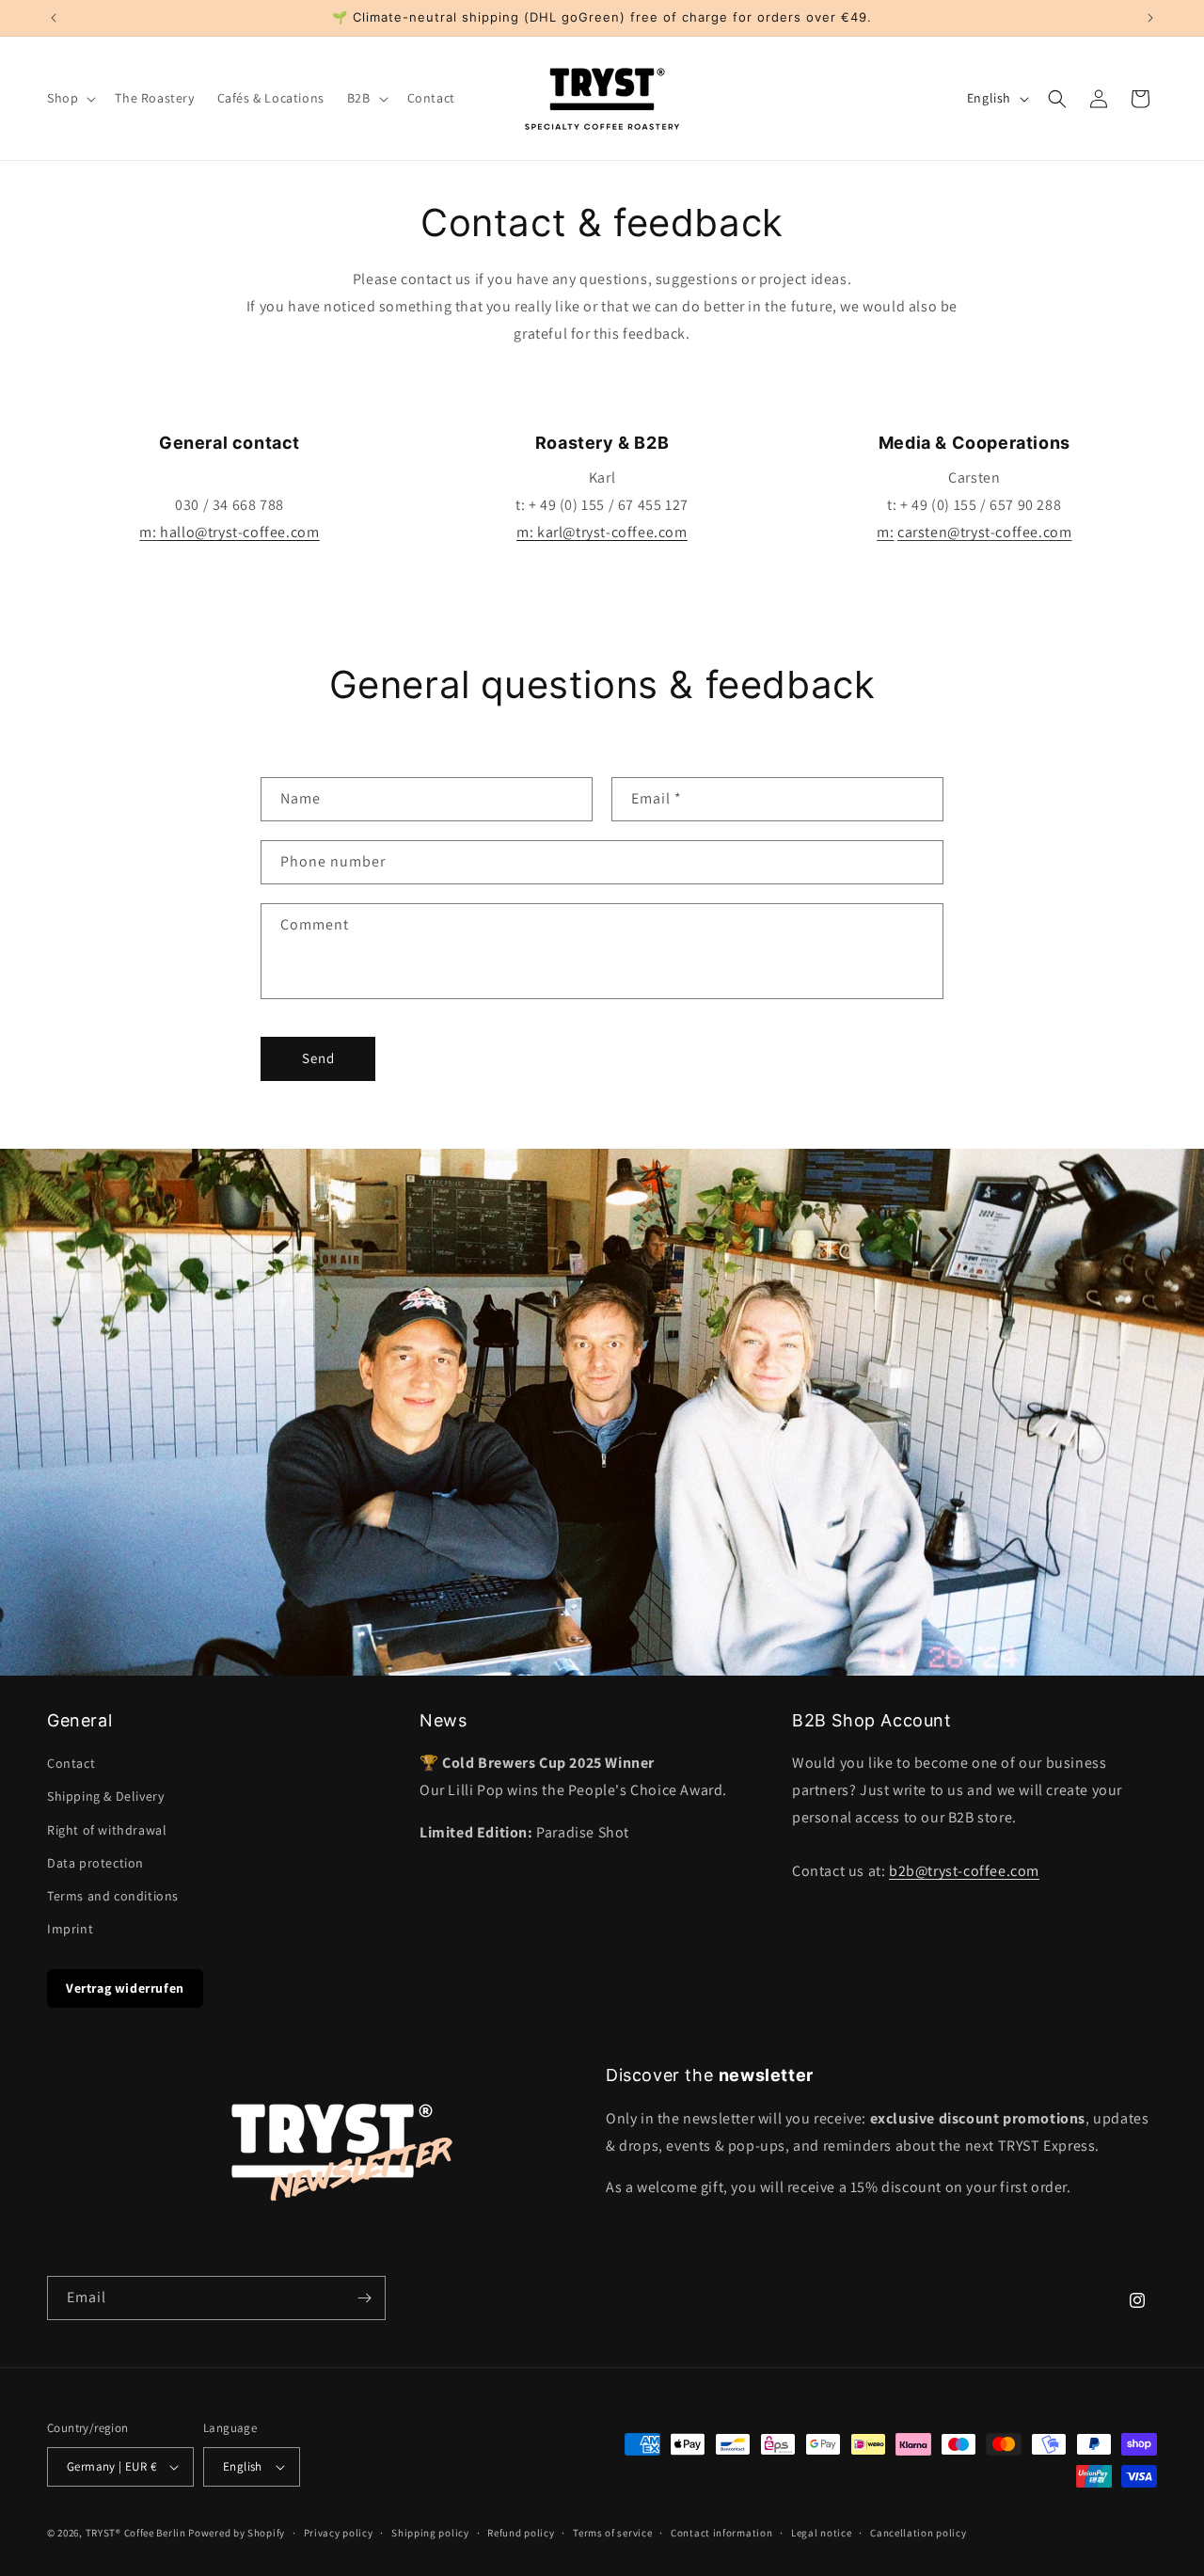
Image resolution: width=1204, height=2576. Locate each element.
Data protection (95, 1863)
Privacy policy (339, 2533)
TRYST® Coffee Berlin (136, 2533)
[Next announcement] (1150, 18)
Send (318, 1058)
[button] (70, 98)
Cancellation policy (918, 2533)
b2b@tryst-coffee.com (964, 1871)
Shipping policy (430, 2533)
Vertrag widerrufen (125, 1988)
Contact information (721, 2533)
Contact (71, 1763)
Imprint (70, 1929)
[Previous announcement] (54, 18)
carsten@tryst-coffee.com (984, 532)
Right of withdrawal (107, 1830)
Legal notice (821, 2533)
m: (229, 532)
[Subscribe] (364, 2298)
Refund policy (521, 2533)
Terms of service (612, 2533)
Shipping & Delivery (105, 1796)
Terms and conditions (113, 1896)
